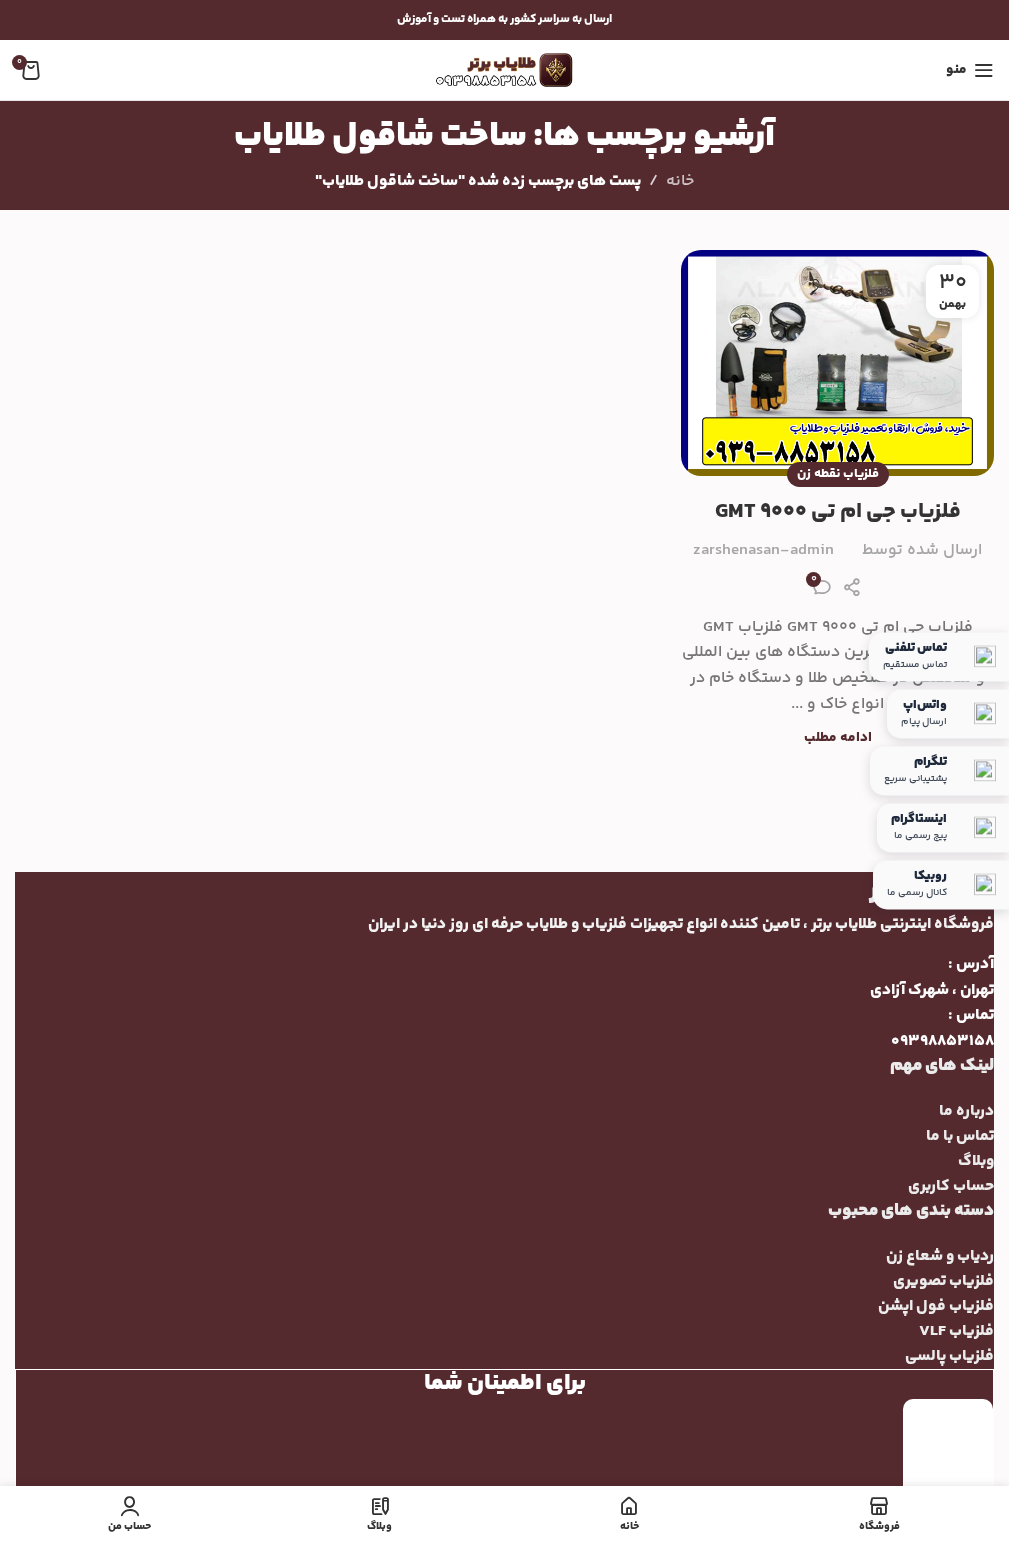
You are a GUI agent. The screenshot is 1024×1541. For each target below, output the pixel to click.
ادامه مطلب (838, 738)
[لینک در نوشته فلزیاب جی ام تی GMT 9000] (837, 363)
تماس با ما (960, 1136)
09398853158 (942, 1041)
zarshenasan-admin (763, 550)
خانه (680, 181)
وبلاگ (976, 1161)
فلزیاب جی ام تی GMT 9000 (838, 512)
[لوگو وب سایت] (505, 70)
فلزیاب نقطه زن (838, 474)
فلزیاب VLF (956, 1331)
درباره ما (966, 1111)
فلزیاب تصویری (943, 1281)
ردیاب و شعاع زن (940, 1256)
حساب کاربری (951, 1186)
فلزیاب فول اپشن (936, 1306)
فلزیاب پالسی (949, 1356)
